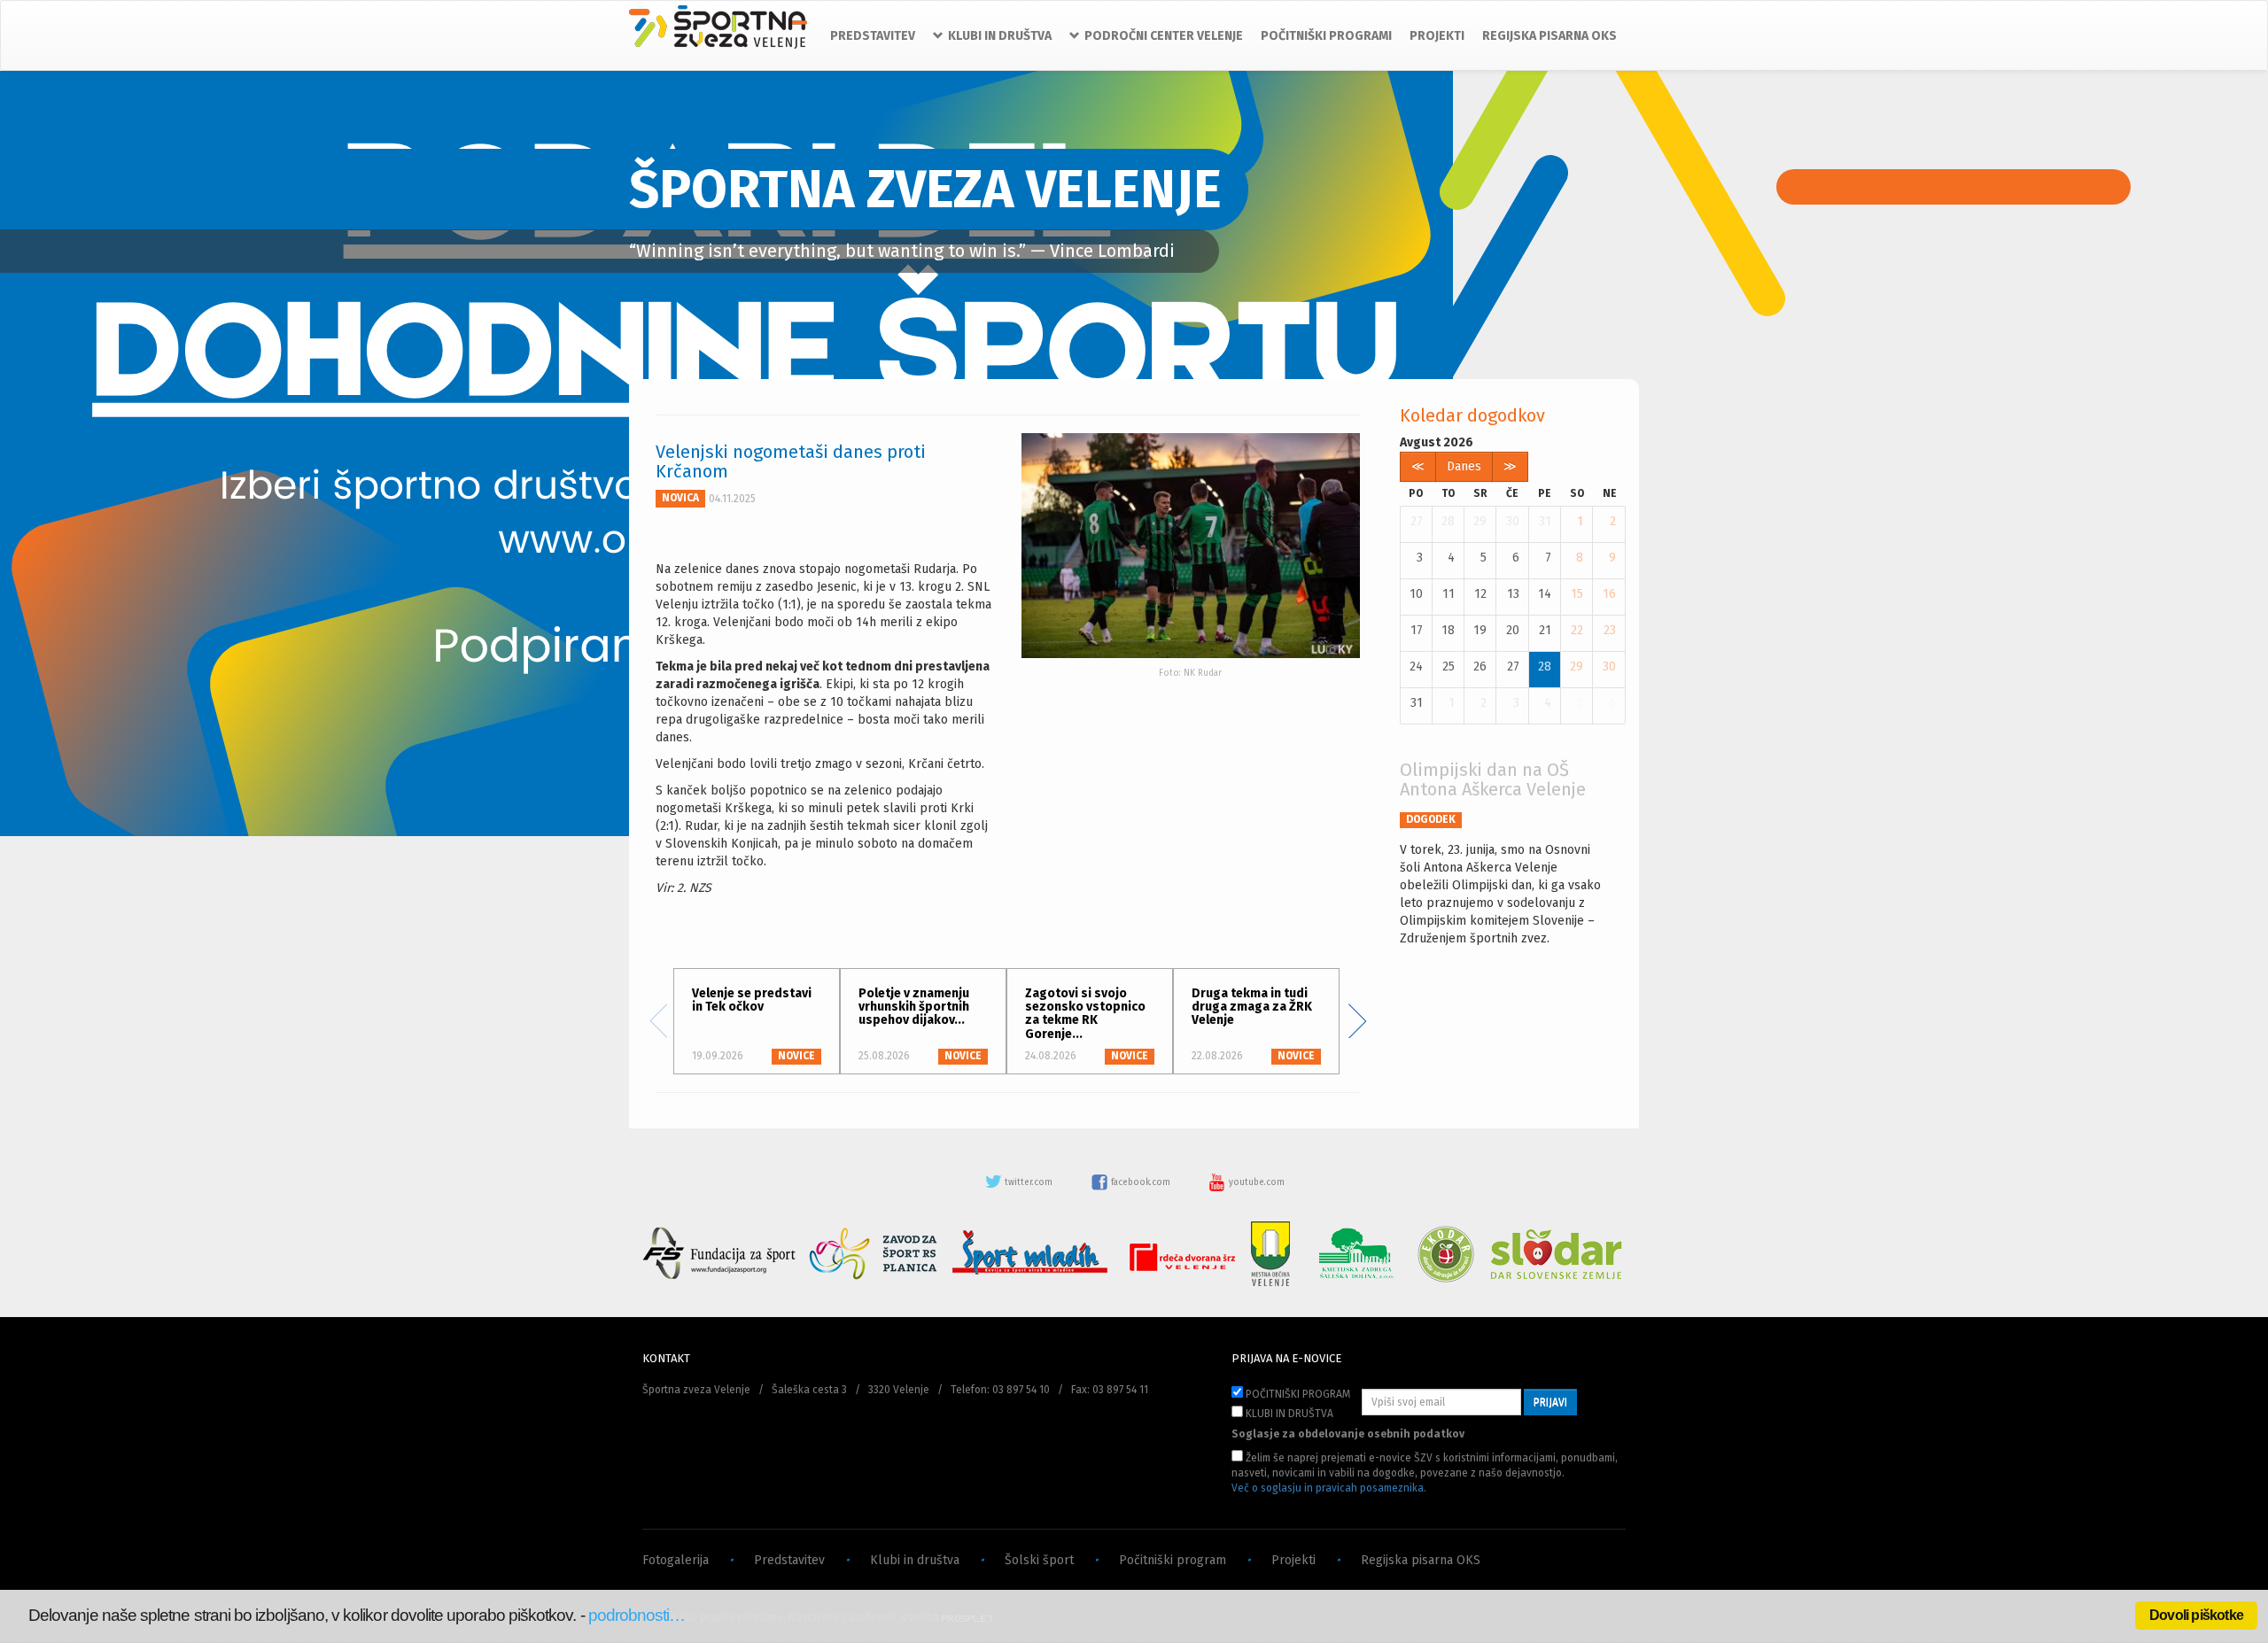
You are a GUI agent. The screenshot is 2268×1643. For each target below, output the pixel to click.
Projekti (1293, 1560)
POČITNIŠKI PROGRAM (1297, 1394)
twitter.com (1029, 1182)
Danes (1464, 466)
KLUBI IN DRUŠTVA (1288, 1414)
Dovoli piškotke (2196, 1615)
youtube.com (1255, 1182)
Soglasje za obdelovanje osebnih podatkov (1348, 1434)
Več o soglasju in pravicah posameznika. (1329, 1488)
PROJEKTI (1437, 36)
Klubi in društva (915, 1560)
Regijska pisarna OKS (1421, 1560)
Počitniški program (1173, 1560)
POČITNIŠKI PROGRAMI (1326, 36)
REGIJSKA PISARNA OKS (1550, 36)
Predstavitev (789, 1560)
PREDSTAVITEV (873, 36)
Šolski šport (1039, 1560)
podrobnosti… (637, 1615)
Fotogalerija (676, 1560)
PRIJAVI (1550, 1402)
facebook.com (1141, 1182)
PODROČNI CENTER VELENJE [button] (1164, 36)
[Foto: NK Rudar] (1191, 546)
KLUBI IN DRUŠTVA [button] (1000, 36)
